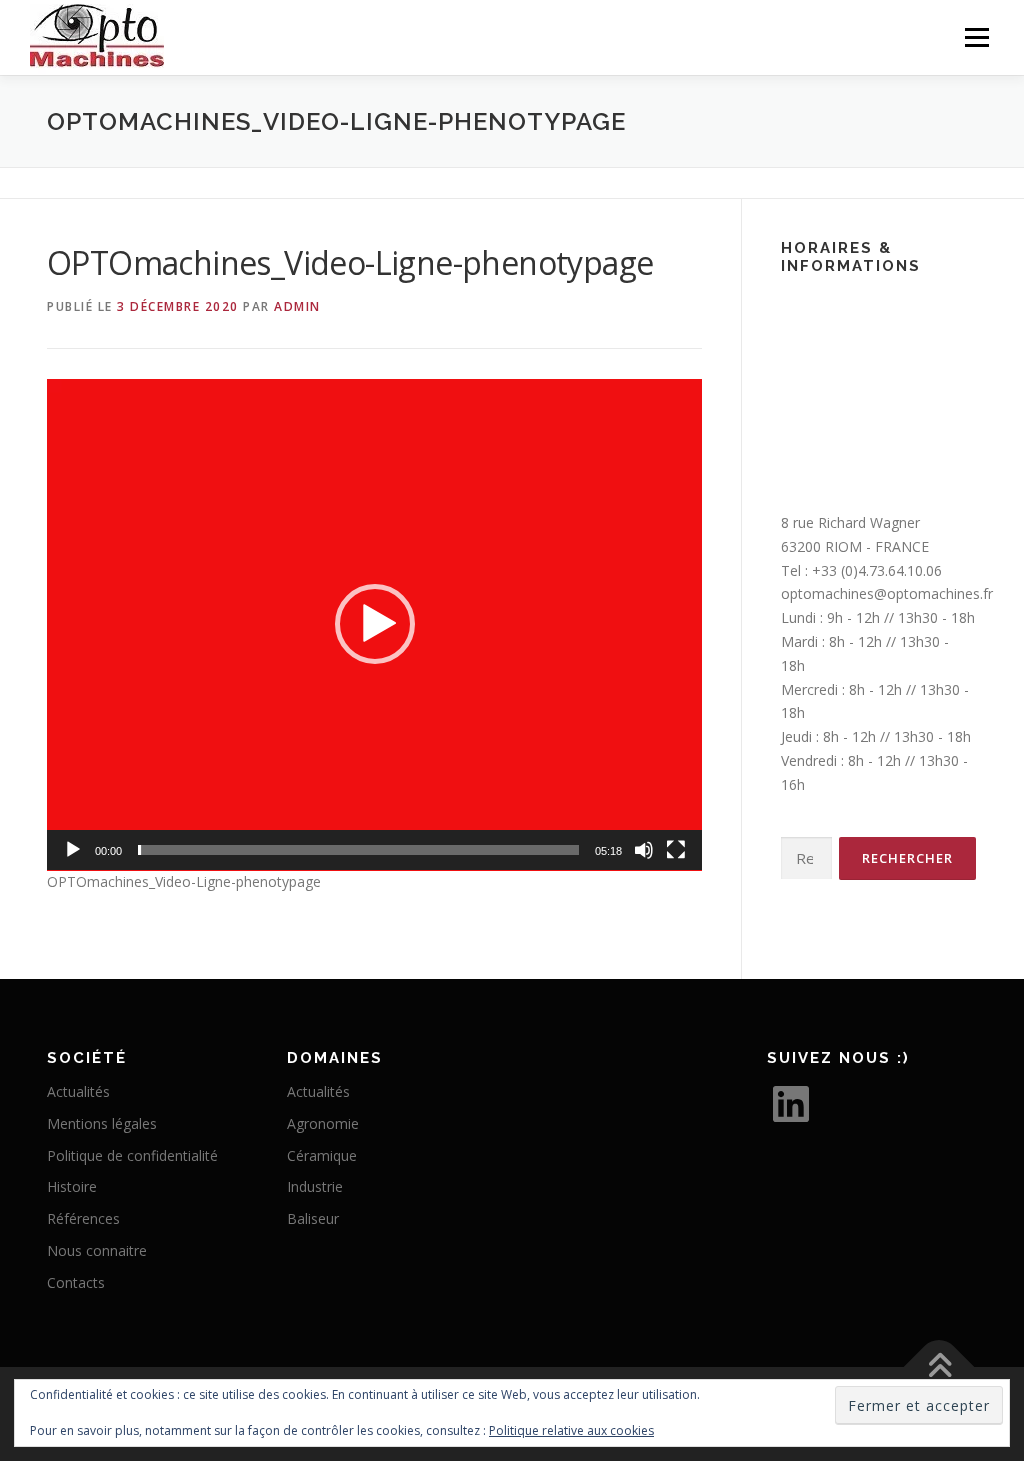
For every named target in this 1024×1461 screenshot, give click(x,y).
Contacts (76, 1282)
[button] (375, 624)
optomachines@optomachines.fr (887, 593)
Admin (297, 306)
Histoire (72, 1186)
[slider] (358, 850)
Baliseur (313, 1218)
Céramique (322, 1155)
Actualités (78, 1091)
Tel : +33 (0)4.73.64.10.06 (861, 570)
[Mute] (644, 850)
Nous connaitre (97, 1250)
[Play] (73, 850)
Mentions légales (102, 1123)
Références (83, 1218)
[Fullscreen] (676, 850)
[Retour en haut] (939, 1367)
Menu (976, 37)
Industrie (315, 1186)
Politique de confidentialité (132, 1155)
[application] (374, 625)
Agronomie (323, 1123)
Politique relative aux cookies (571, 1430)
